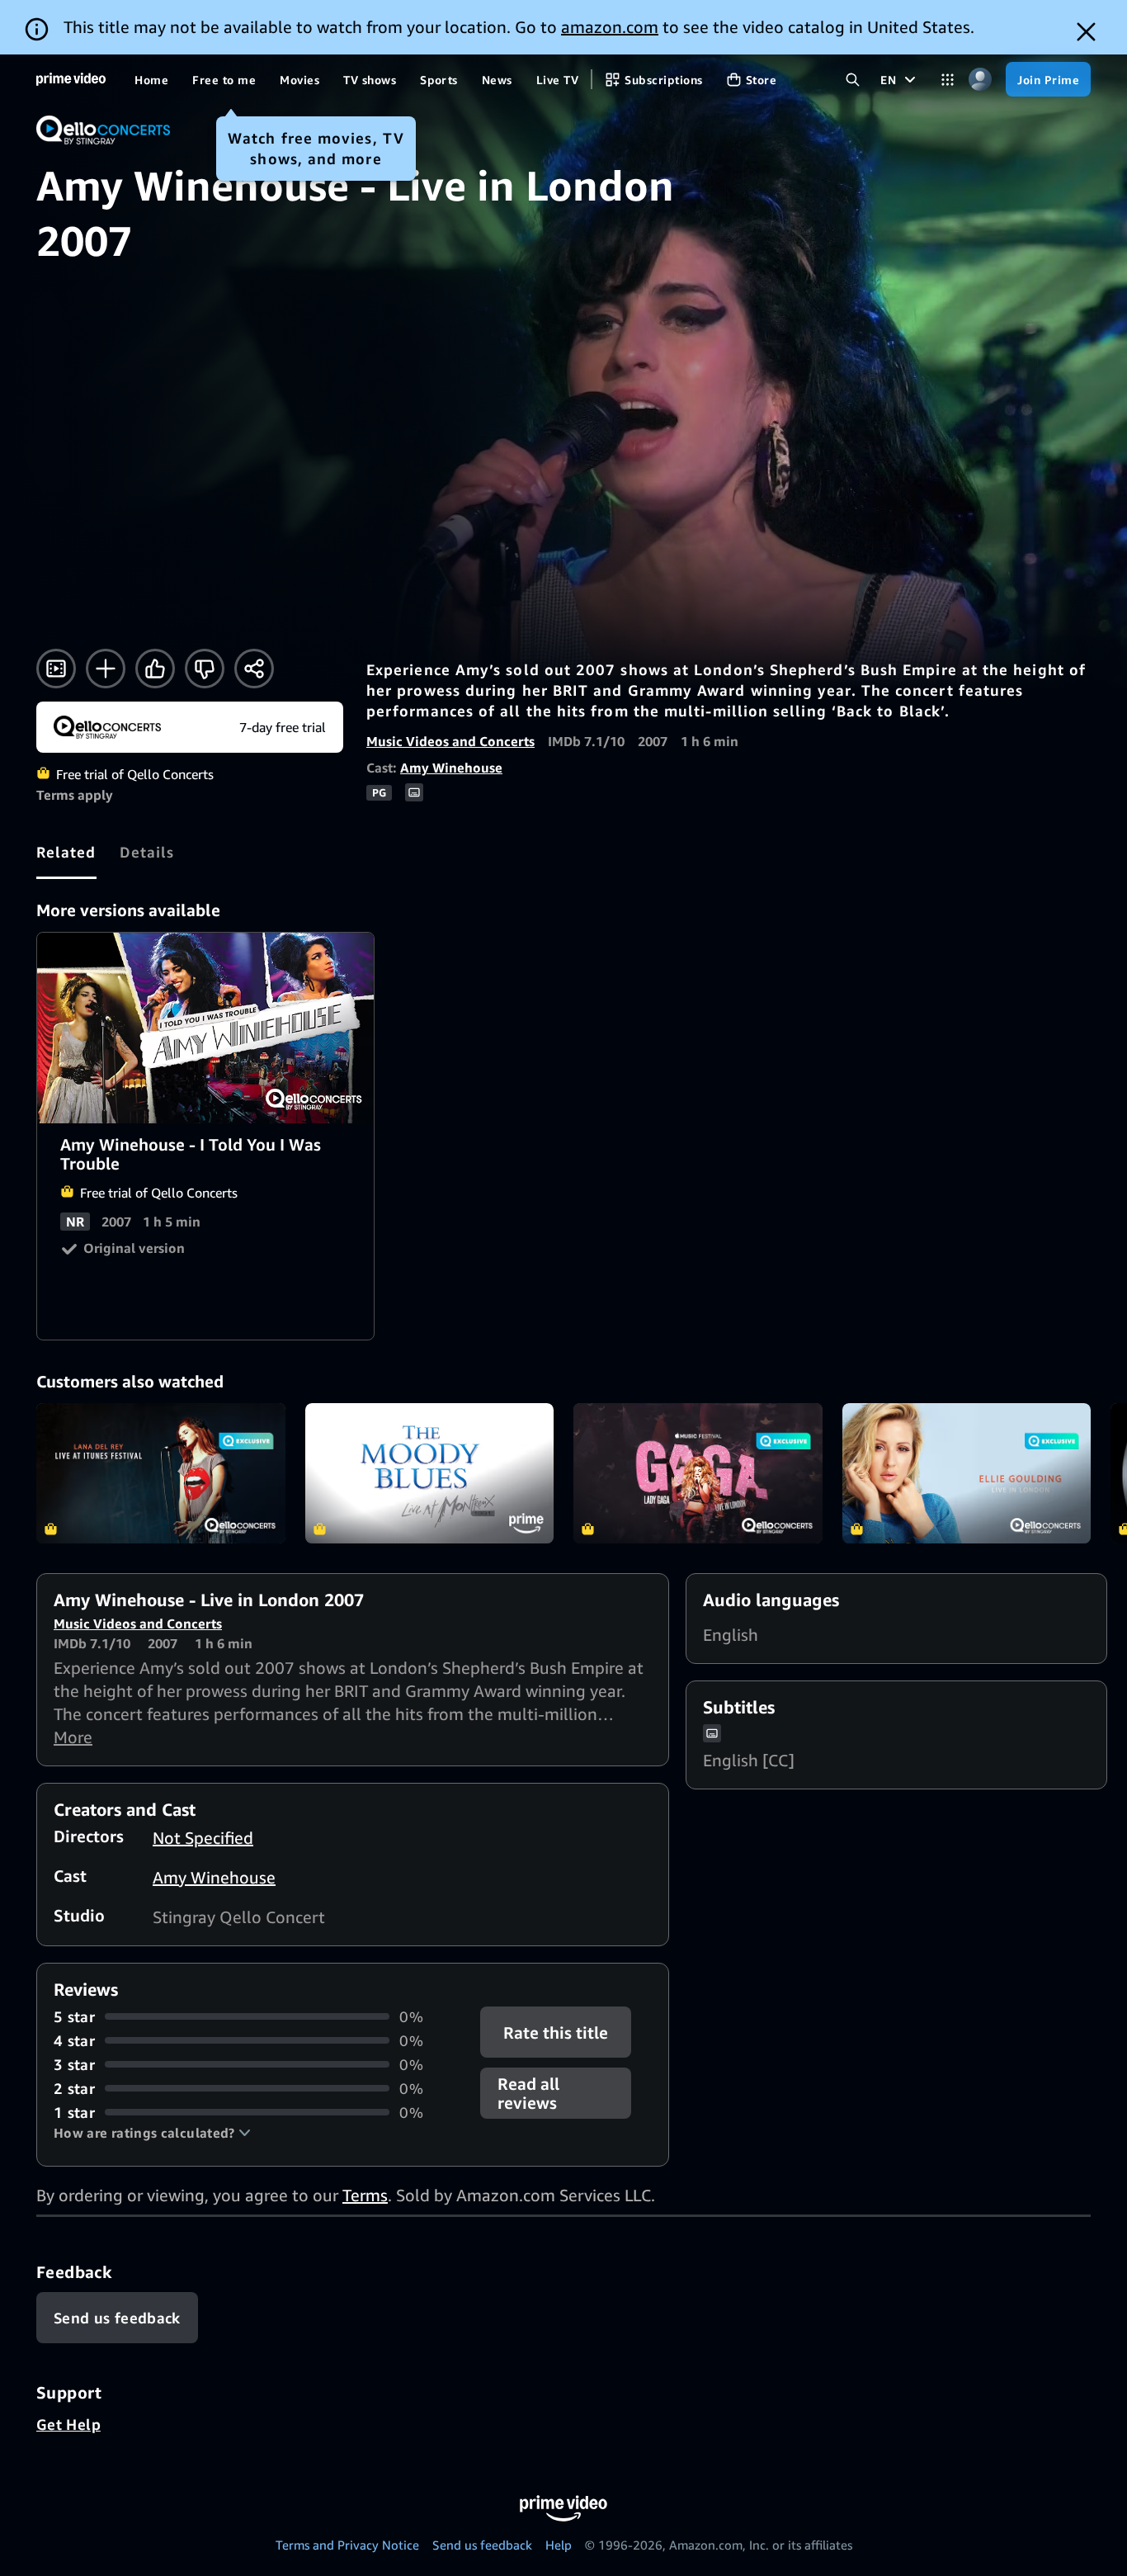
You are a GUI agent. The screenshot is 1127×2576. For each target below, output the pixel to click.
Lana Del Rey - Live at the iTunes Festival (161, 1473)
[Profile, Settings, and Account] (980, 80)
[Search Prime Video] (853, 80)
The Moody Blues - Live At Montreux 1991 (430, 1473)
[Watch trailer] (56, 669)
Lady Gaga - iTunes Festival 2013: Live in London (698, 1473)
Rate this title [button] (556, 2032)
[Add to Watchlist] (106, 669)
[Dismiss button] (1086, 32)
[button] (152, 2133)
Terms (365, 2195)
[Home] (71, 79)
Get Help (68, 2424)
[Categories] (948, 80)
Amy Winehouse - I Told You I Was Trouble (206, 1028)
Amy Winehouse (451, 768)
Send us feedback (482, 2545)
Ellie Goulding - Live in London (967, 1473)
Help (559, 2545)
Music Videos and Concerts (450, 741)
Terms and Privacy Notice (347, 2545)
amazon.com (610, 27)
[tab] (66, 852)
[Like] (155, 669)
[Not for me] (205, 669)
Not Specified (203, 1838)
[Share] (254, 669)
